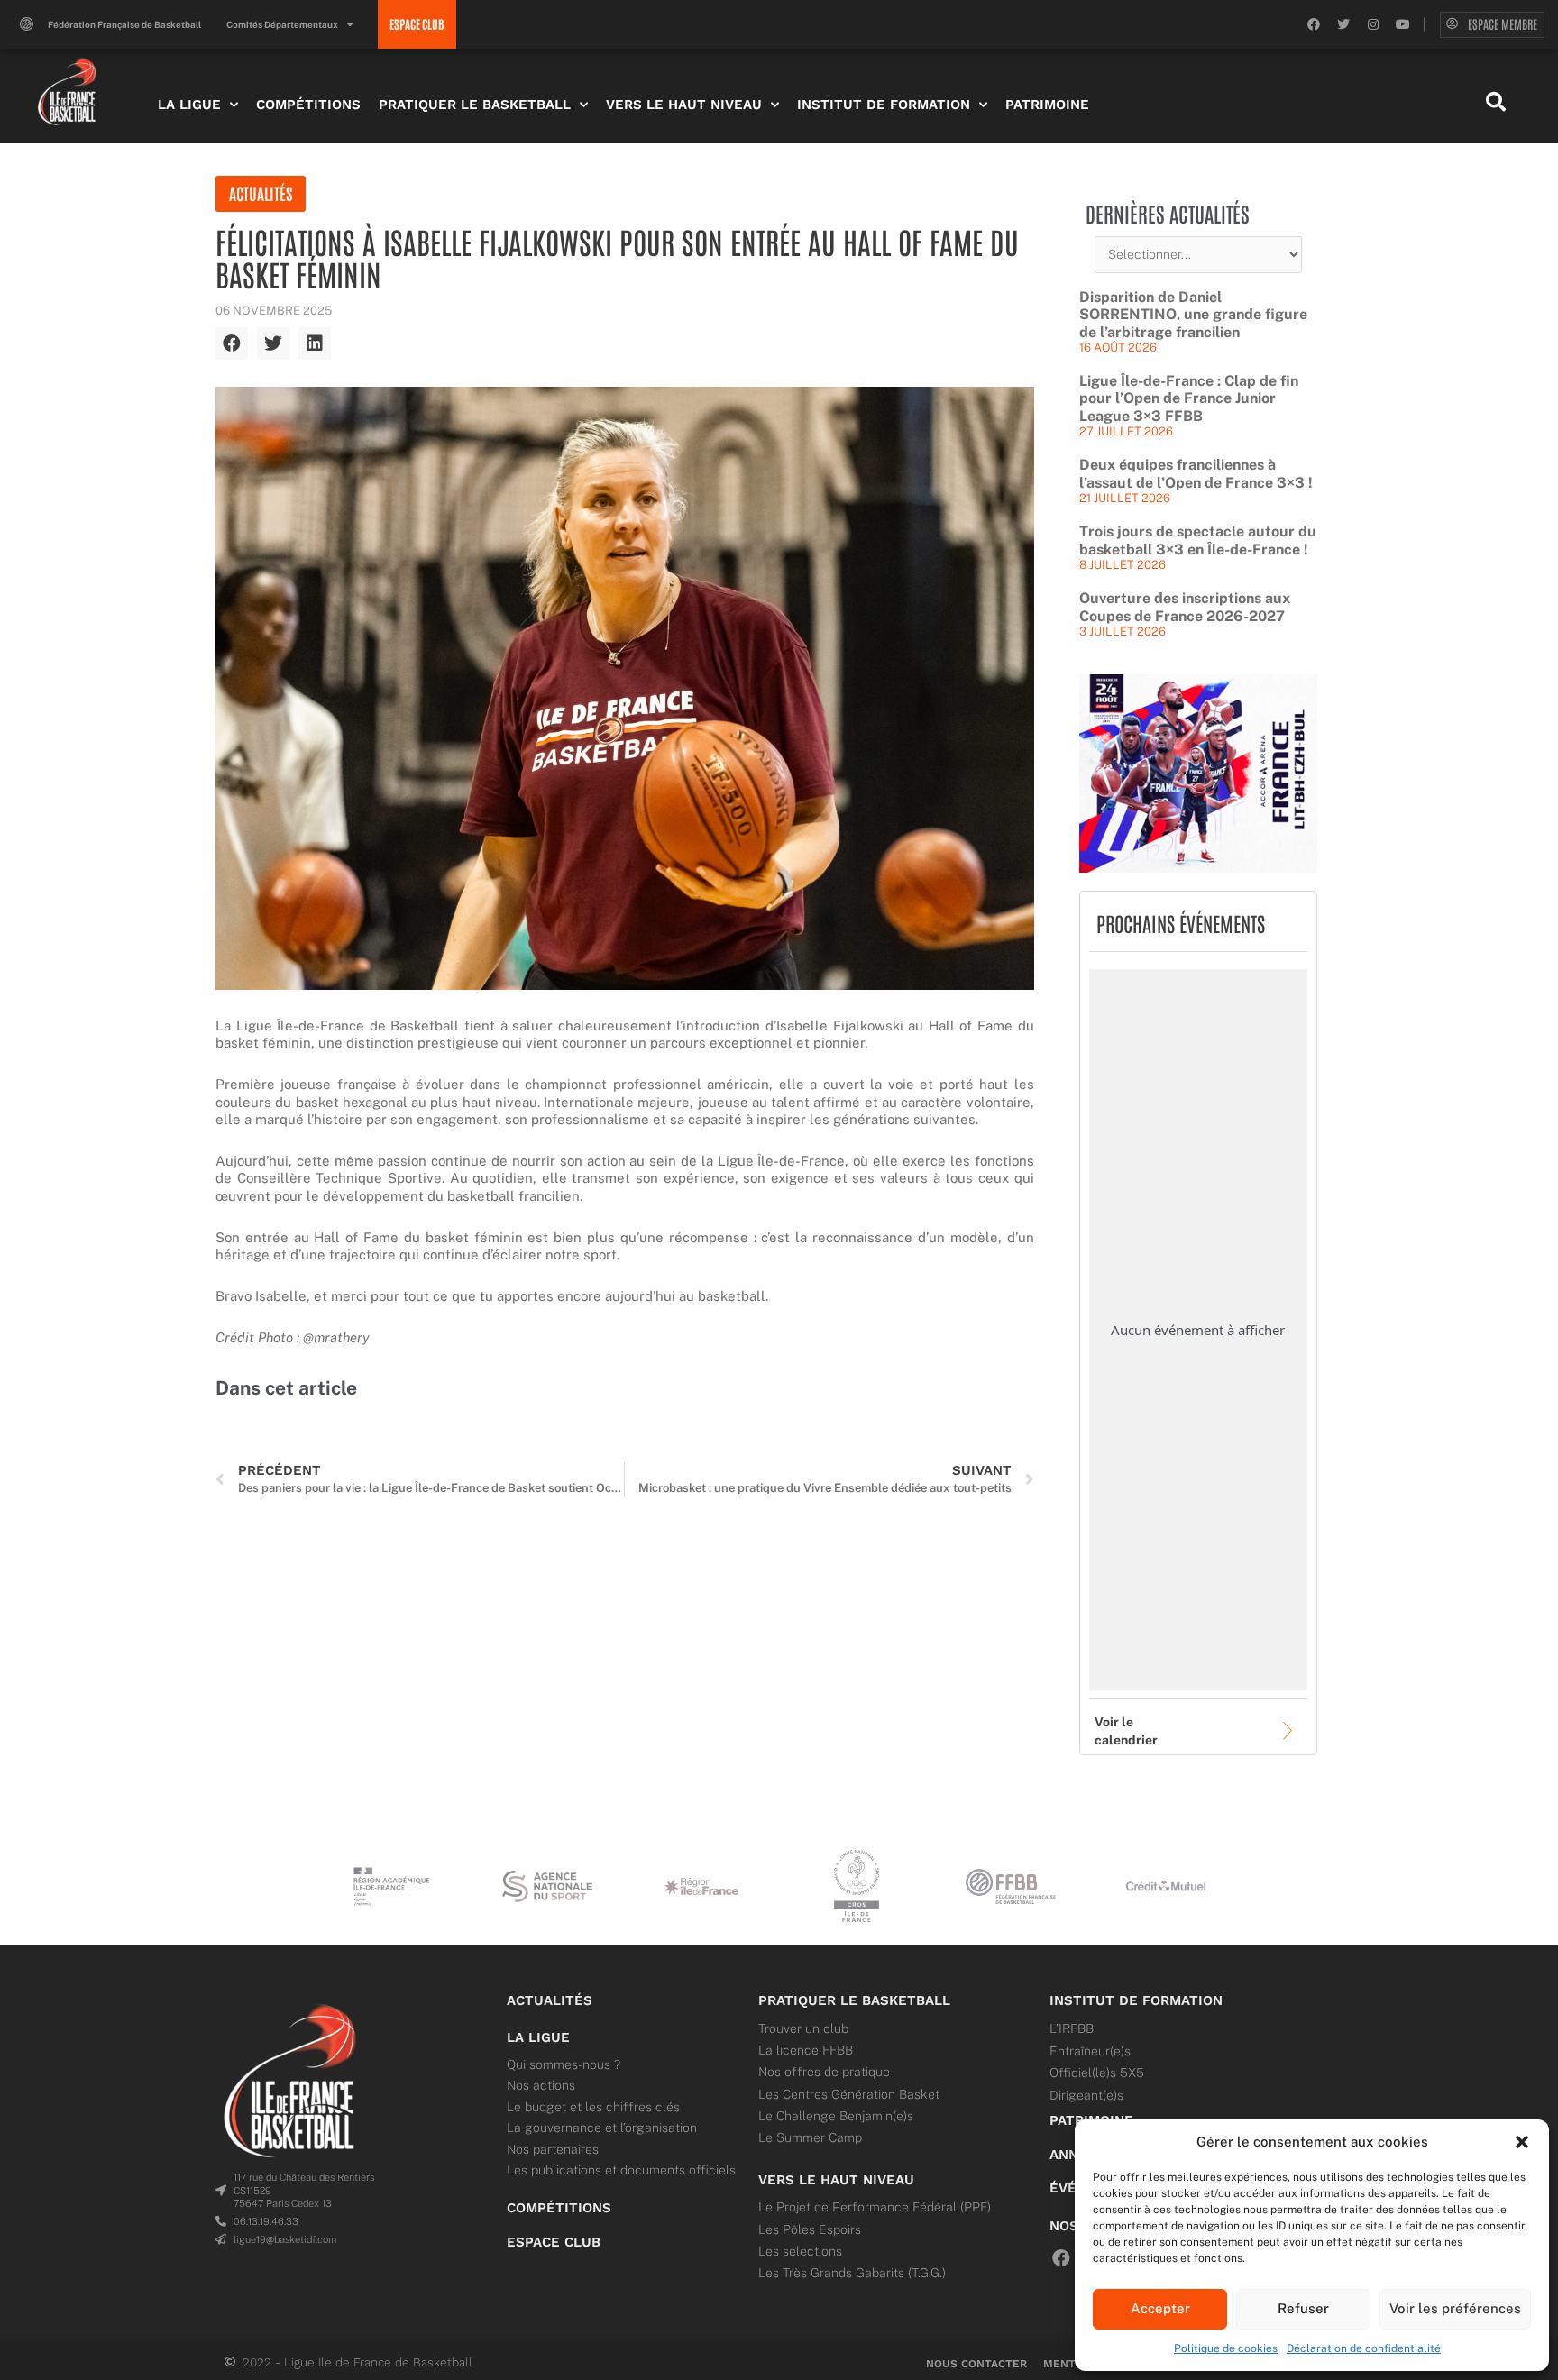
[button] (1522, 2142)
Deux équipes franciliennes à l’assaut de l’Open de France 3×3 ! (1196, 474)
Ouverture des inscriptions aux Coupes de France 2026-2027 (1185, 607)
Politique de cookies (1226, 2348)
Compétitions (308, 105)
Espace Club (554, 2242)
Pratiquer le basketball (854, 2000)
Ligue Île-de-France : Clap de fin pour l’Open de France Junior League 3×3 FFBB (1189, 398)
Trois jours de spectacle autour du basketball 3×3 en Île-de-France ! (1198, 540)
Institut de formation (1136, 2000)
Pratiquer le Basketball (475, 105)
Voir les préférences (1455, 2308)
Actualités (261, 193)
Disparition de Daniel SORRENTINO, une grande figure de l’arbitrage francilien (1193, 315)
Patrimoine (1047, 105)
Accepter (1160, 2308)
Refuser (1303, 2308)
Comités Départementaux (282, 24)
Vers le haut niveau (836, 2180)
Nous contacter (976, 2364)
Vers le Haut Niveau (684, 105)
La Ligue (189, 105)
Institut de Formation (884, 105)
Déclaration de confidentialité (1364, 2348)
